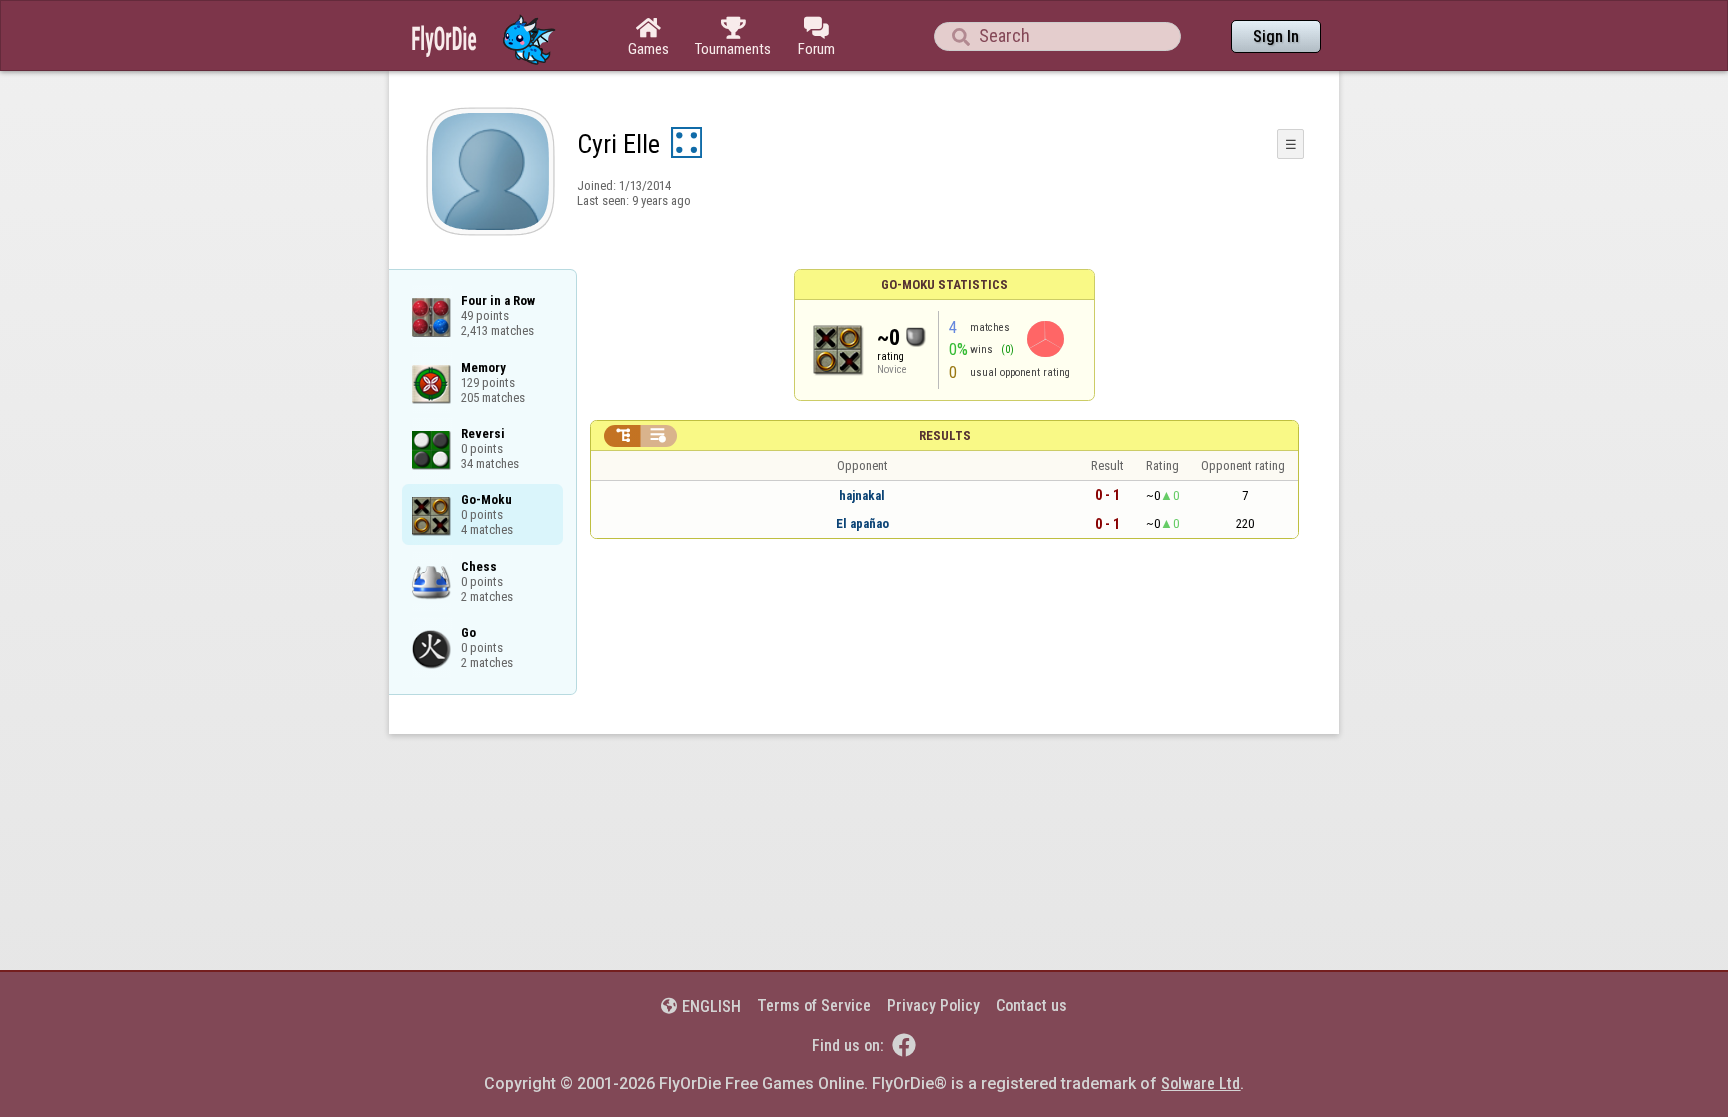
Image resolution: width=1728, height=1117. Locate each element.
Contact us (1031, 1005)
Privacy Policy (933, 1005)
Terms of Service (814, 1005)
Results (945, 435)
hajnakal (862, 495)
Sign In (1276, 36)
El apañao (862, 523)
